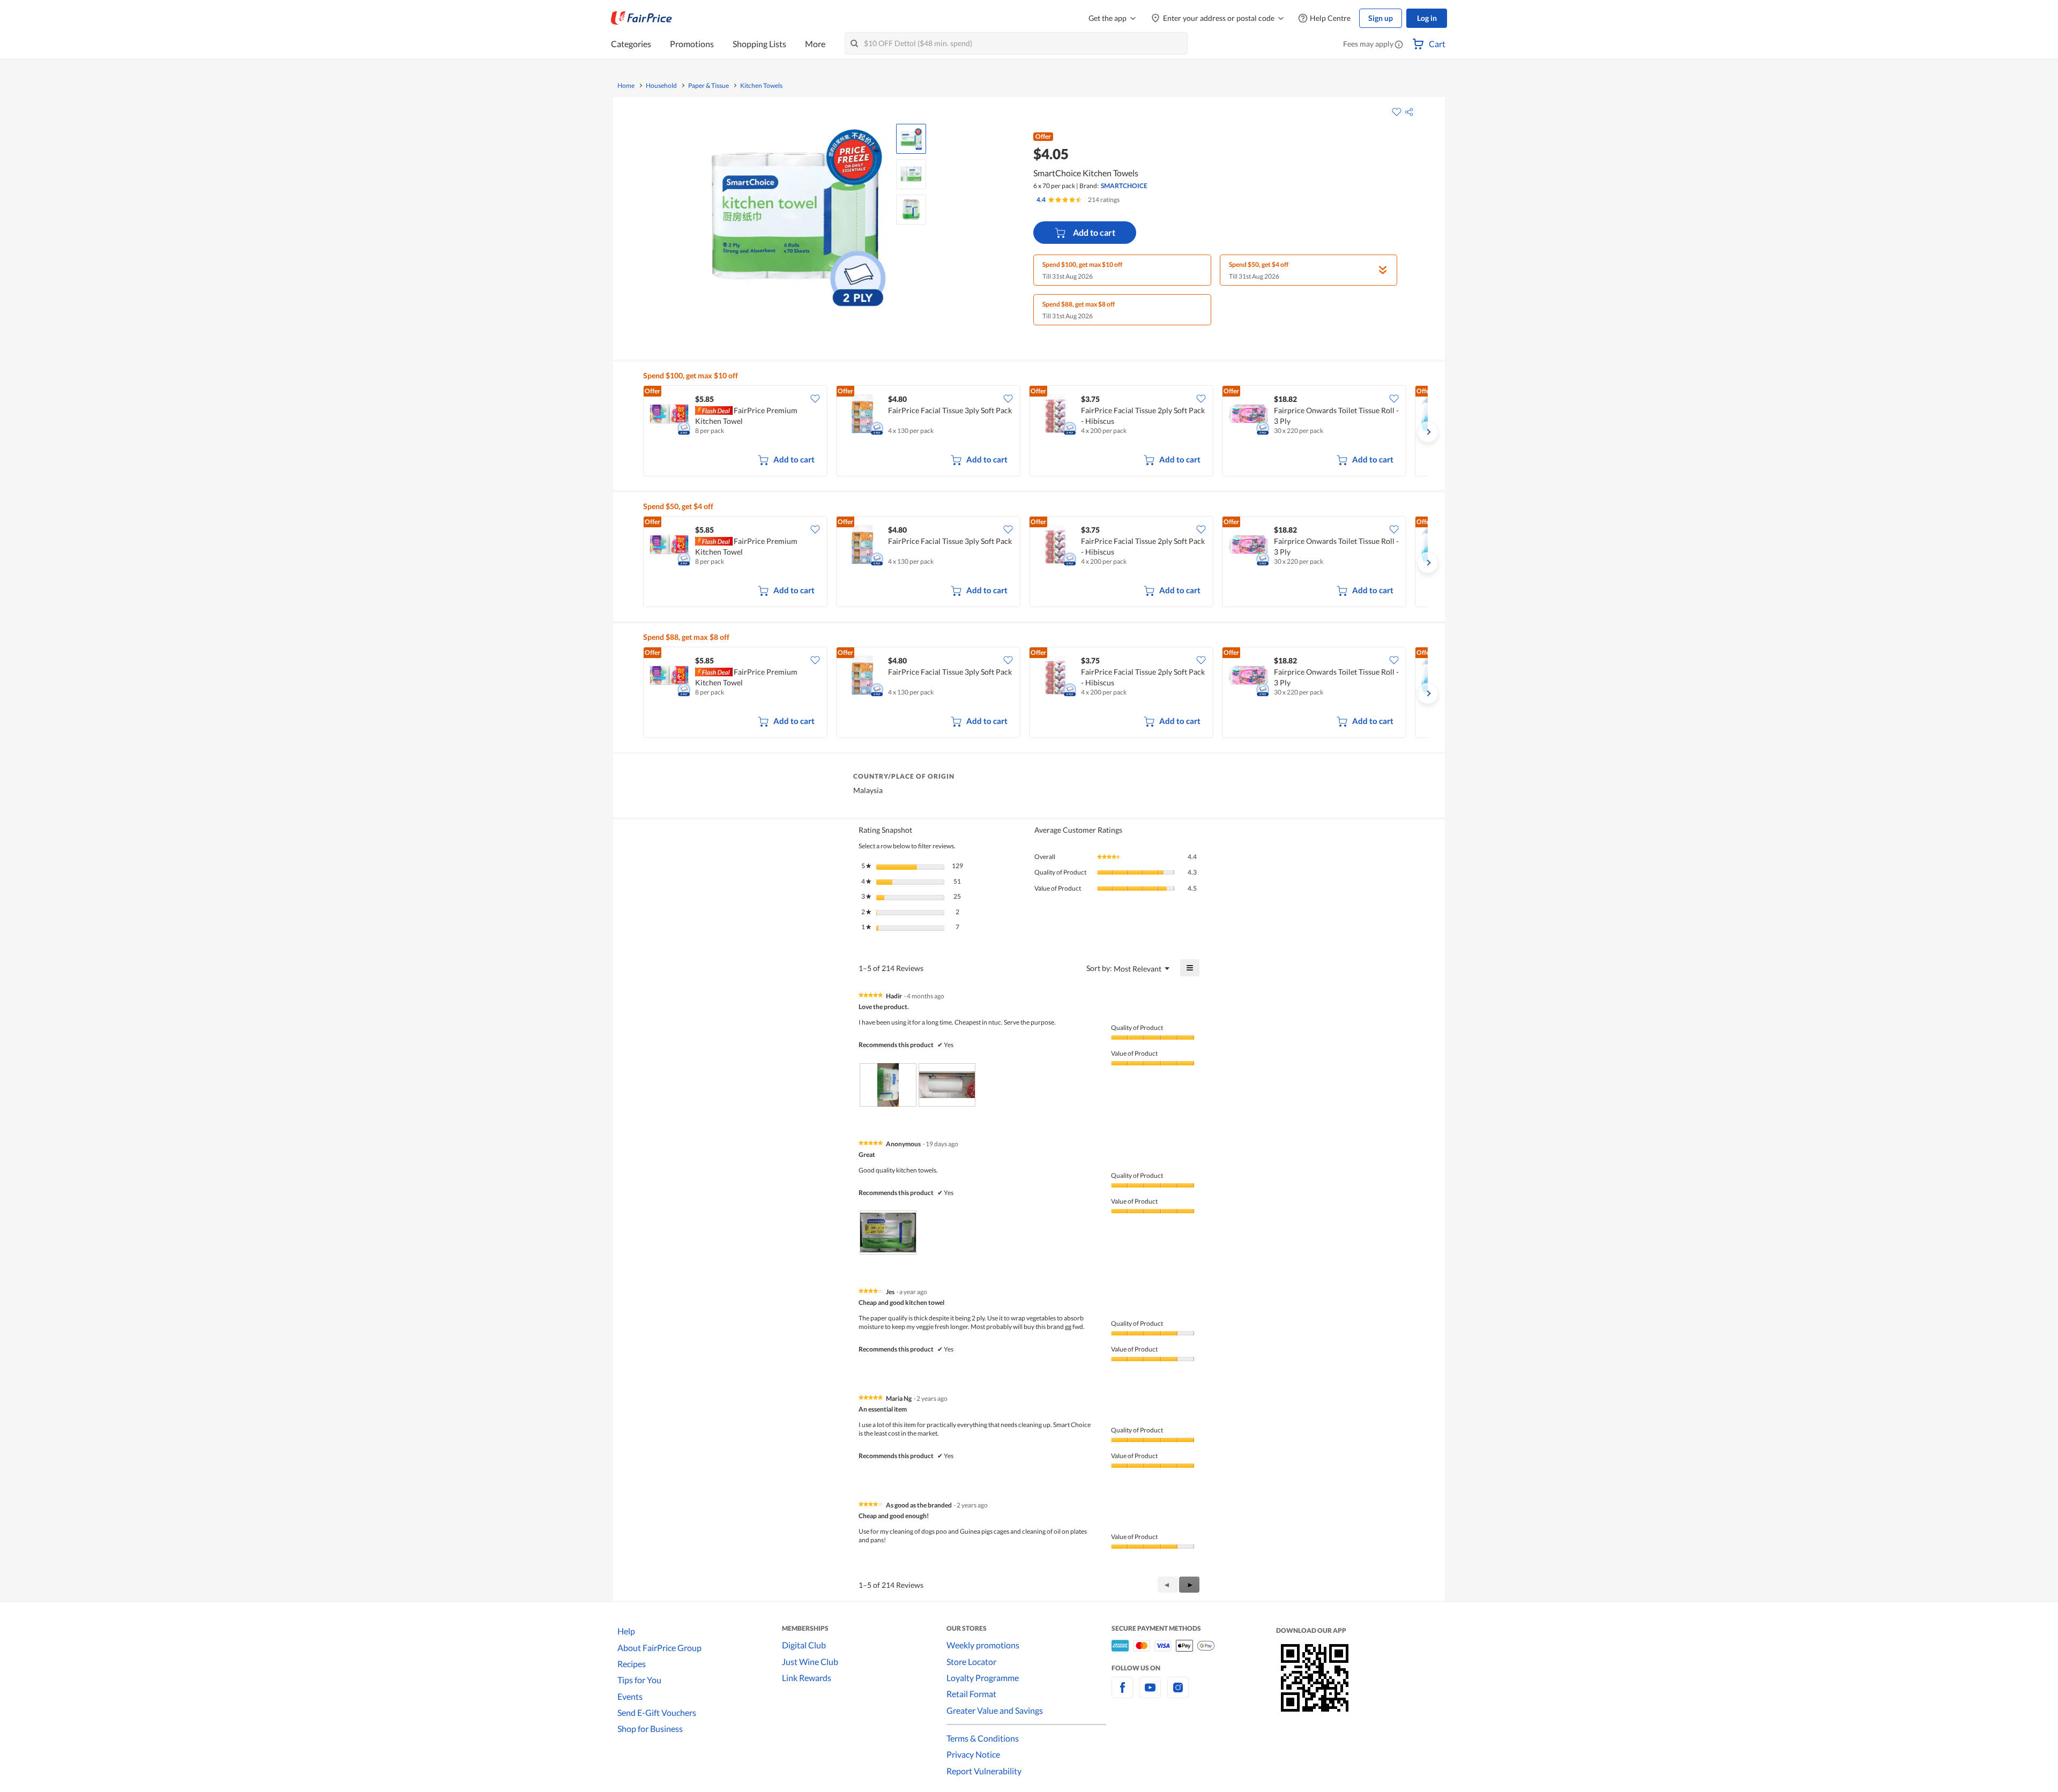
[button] (1399, 45)
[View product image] (911, 139)
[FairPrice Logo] (642, 18)
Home (626, 86)
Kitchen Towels (761, 86)
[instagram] (1178, 1694)
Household (661, 86)
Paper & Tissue (709, 86)
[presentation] (888, 1085)
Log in (1427, 18)
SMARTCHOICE (1124, 186)
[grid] (1035, 432)
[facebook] (1122, 1694)
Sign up (1381, 18)
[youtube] (1150, 1694)
